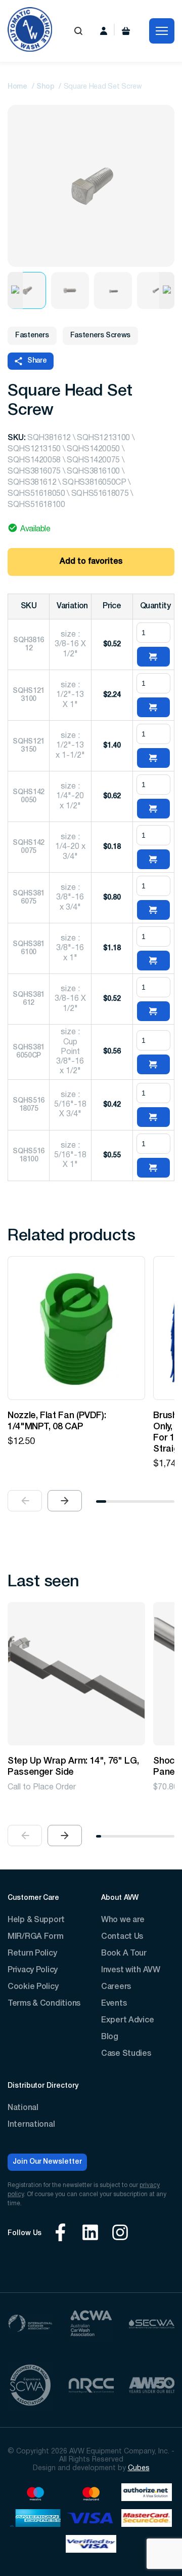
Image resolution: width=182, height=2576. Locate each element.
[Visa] (91, 2520)
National (23, 2108)
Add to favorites (91, 562)
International (31, 2125)
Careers (116, 1987)
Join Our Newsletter (47, 2162)
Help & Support (36, 1920)
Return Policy (32, 1954)
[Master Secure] (147, 2520)
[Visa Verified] (91, 2545)
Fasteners (32, 336)
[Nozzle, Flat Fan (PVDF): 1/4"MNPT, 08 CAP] (76, 1328)
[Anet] (147, 2494)
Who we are (123, 1920)
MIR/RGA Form (36, 1937)
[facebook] (60, 2234)
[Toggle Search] (78, 31)
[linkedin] (90, 2234)
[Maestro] (35, 2494)
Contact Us (122, 1937)
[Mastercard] (91, 2494)
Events (114, 2004)
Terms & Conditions (44, 2004)
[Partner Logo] (30, 2325)
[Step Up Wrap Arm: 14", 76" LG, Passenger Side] (76, 1674)
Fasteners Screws (100, 336)
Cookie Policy (33, 1987)
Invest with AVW (131, 1970)
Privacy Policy (33, 1970)
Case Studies (126, 2054)
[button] (65, 1501)
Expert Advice (127, 2020)
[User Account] (104, 31)
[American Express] (35, 2520)
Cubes (139, 2468)
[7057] (153, 657)
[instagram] (120, 2234)
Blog (110, 2037)
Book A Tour (124, 1954)
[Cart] (126, 31)
